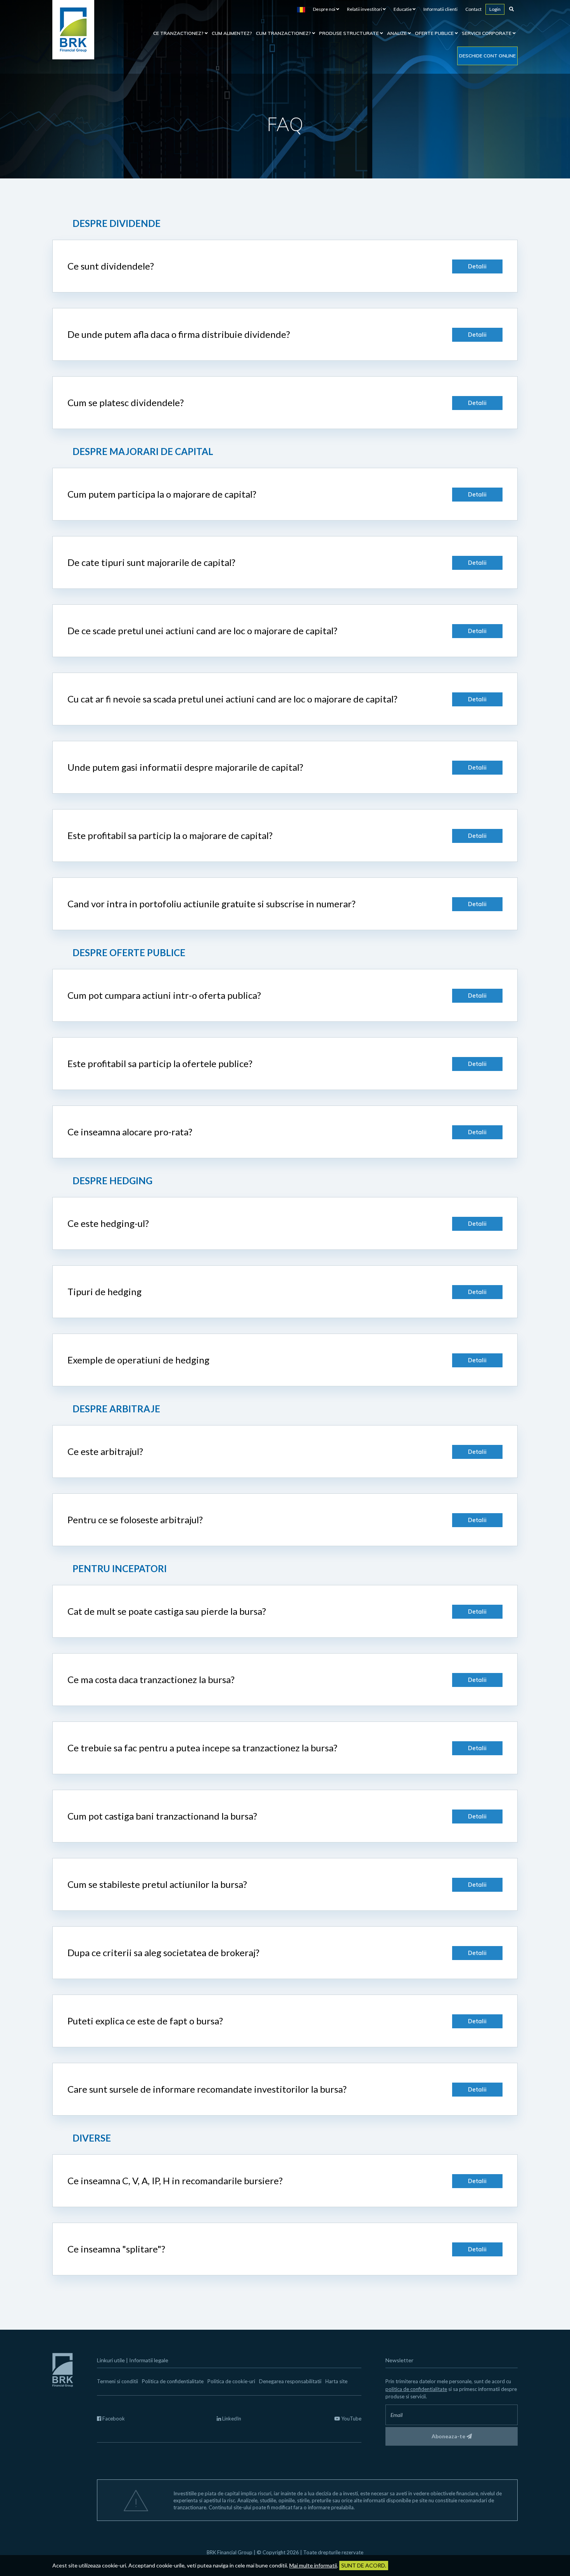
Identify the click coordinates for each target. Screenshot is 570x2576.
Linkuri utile (111, 2360)
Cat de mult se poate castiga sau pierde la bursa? (167, 1611)
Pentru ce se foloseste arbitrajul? (135, 1520)
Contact (473, 9)
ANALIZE (397, 33)
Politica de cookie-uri (231, 2381)
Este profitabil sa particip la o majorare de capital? (170, 835)
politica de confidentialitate (416, 2389)
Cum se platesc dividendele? (126, 402)
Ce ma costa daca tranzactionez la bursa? (151, 1679)
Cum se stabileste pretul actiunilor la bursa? (157, 1884)
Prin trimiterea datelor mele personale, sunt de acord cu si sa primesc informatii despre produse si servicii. (451, 2389)
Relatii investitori (365, 9)
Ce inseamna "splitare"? (116, 2249)
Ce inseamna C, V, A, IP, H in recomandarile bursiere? (175, 2181)
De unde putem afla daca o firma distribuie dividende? (179, 334)
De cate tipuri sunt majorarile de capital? (151, 562)
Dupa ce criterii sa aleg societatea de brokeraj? (163, 1952)
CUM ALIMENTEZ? (232, 33)
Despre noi (325, 9)
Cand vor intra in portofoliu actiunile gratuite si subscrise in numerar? (212, 904)
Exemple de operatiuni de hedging (138, 1360)
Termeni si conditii (117, 2381)
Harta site (336, 2381)
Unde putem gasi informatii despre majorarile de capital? (185, 767)
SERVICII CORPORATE (487, 33)
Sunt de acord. (364, 2565)
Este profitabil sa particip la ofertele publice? (160, 1063)
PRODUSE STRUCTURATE (350, 33)
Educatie (403, 9)
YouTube (351, 2419)
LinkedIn (231, 2419)
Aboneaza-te (449, 2436)
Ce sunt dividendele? (111, 266)
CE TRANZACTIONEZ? (179, 33)
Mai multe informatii (313, 2565)
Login (495, 9)
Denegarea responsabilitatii (290, 2381)
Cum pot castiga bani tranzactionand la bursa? (162, 1816)
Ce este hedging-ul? (108, 1223)
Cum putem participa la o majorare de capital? (162, 494)
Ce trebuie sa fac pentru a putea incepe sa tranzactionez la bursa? (202, 1748)
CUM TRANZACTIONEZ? (284, 33)
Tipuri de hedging (104, 1291)
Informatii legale (149, 2360)
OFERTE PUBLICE (435, 33)
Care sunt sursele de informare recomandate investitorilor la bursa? (207, 2089)
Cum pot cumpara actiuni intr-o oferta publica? (164, 995)
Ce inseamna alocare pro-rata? (130, 1132)
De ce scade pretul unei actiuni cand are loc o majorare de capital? (202, 631)
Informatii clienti (440, 9)
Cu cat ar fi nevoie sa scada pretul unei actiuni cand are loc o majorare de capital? (232, 699)
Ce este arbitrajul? (105, 1451)
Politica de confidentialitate (173, 2381)
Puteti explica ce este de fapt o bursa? (145, 2021)
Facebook (113, 2419)
